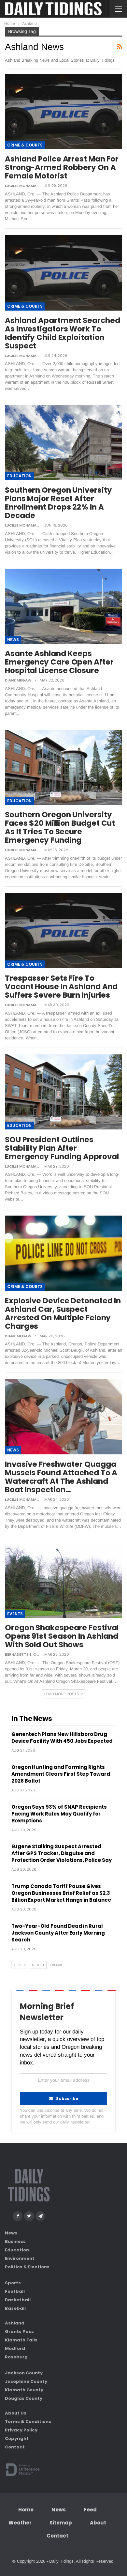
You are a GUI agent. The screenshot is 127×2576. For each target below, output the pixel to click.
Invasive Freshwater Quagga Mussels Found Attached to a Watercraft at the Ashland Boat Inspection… (61, 1477)
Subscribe (67, 2099)
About (98, 2523)
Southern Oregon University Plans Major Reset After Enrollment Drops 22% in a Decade (58, 503)
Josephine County (26, 2381)
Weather (20, 2523)
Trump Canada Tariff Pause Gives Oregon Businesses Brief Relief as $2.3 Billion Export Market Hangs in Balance (61, 1893)
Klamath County (24, 2390)
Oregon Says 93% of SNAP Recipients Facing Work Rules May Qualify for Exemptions (59, 1814)
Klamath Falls (21, 2340)
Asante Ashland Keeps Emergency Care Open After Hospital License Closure (59, 662)
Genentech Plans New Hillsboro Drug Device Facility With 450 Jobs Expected (62, 1738)
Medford (15, 2348)
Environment (20, 2258)
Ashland (15, 2323)
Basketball (18, 2300)
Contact (15, 2447)
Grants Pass (19, 2331)
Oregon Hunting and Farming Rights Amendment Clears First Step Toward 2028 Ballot (61, 1774)
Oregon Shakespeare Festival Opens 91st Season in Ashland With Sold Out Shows (62, 1636)
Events (15, 1614)
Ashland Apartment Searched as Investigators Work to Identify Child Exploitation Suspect (62, 333)
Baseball (15, 2308)
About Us (16, 2413)
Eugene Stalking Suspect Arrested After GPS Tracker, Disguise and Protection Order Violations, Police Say (62, 1853)
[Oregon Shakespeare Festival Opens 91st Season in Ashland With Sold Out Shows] (63, 1580)
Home (26, 2510)
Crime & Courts (25, 145)
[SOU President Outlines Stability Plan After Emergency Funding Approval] (63, 1092)
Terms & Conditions (28, 2422)
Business (15, 2241)
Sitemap (61, 2523)
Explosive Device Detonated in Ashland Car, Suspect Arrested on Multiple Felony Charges (63, 1313)
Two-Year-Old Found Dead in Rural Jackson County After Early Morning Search (58, 1933)
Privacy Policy (21, 2430)
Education (19, 476)
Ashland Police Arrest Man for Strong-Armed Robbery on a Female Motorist (62, 167)
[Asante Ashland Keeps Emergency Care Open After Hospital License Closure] (63, 606)
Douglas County (24, 2398)
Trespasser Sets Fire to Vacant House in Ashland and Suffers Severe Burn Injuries (61, 987)
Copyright (17, 2438)
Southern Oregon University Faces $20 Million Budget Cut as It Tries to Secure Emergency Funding (60, 827)
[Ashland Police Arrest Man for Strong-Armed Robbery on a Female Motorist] (63, 112)
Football (15, 2291)
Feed (90, 2510)
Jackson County (24, 2373)
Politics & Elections (27, 2267)
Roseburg (16, 2357)
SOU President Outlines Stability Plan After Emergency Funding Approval (62, 1148)
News (13, 640)
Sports (13, 2283)
